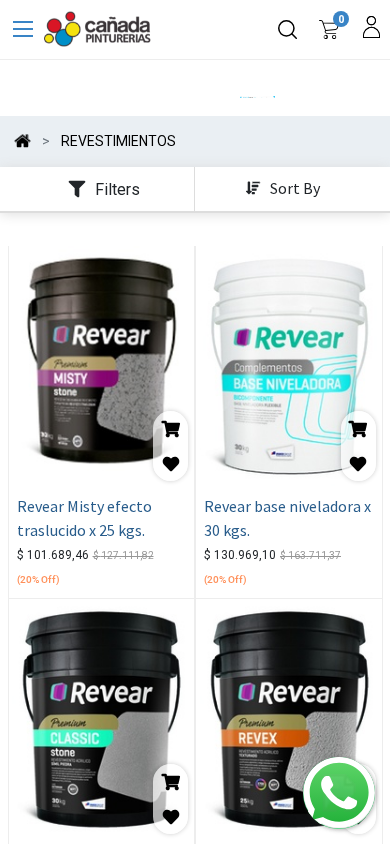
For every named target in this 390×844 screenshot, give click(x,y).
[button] (285, 189)
